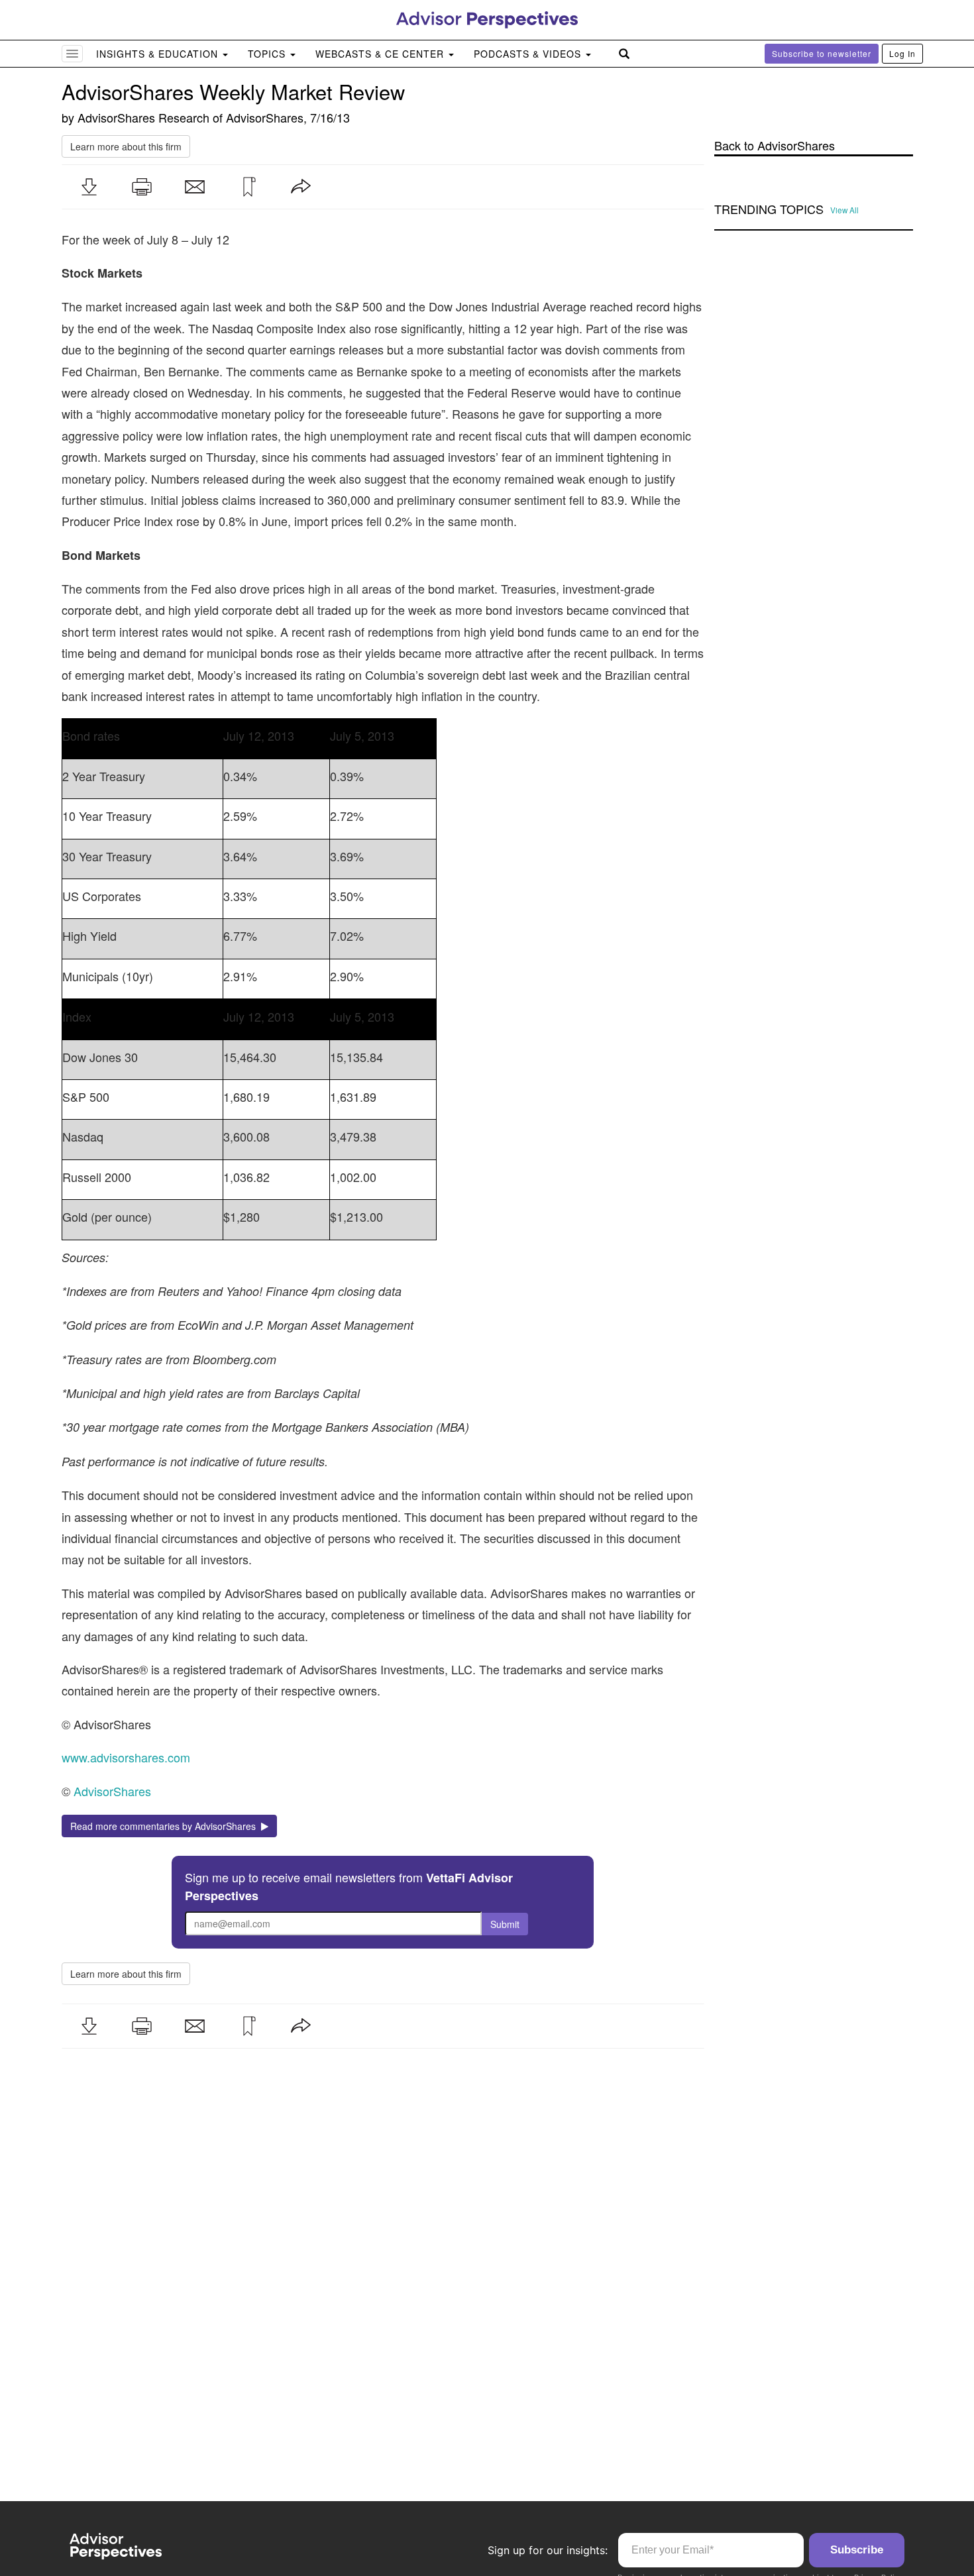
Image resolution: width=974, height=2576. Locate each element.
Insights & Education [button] (159, 54)
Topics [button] (268, 54)
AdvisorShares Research (143, 117)
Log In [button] (902, 53)
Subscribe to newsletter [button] (822, 53)
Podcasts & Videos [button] (529, 54)
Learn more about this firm (126, 146)
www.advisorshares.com (126, 1757)
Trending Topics (769, 209)
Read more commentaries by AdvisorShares (166, 1826)
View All (844, 210)
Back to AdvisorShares (775, 145)
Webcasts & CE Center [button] (381, 54)
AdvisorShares (265, 117)
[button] (89, 187)
